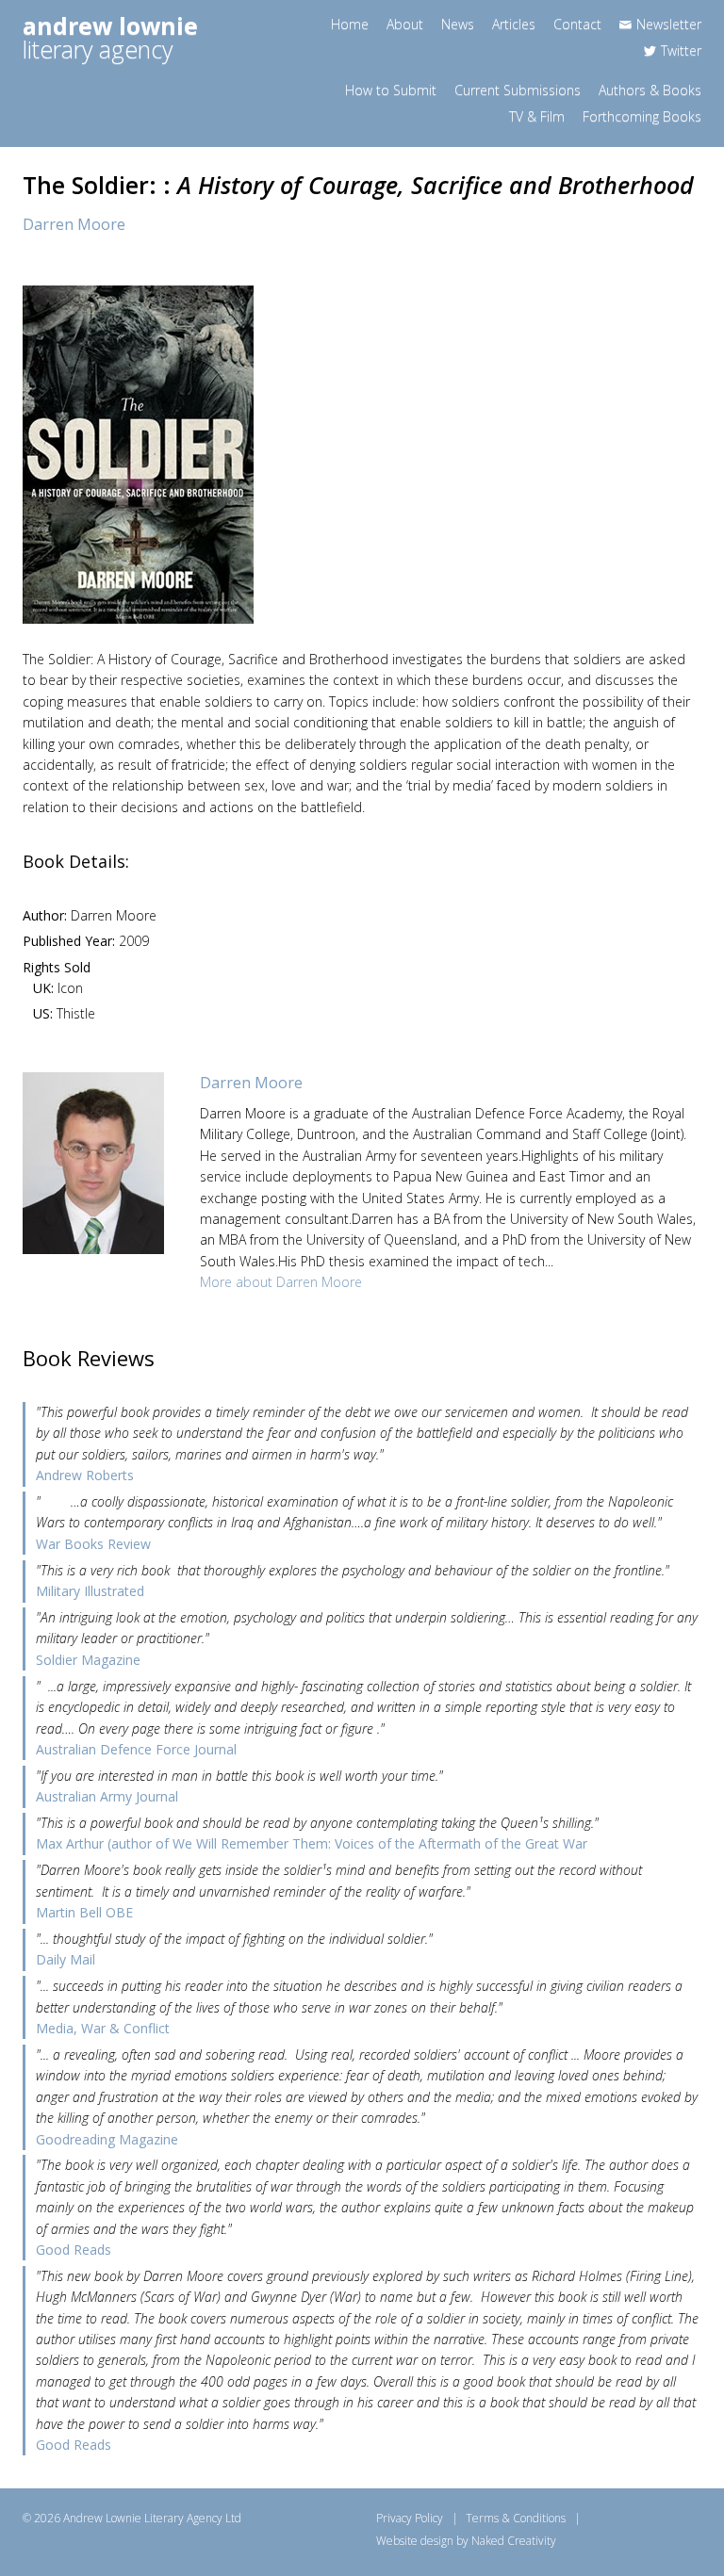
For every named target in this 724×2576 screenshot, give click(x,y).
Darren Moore (74, 224)
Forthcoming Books (642, 116)
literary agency (110, 37)
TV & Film (537, 116)
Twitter (681, 50)
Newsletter (669, 24)
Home (350, 24)
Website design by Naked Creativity (466, 2541)
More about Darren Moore (281, 1282)
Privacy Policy (410, 2518)
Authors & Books (650, 90)
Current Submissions (518, 90)
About (405, 24)
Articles (514, 24)
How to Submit (391, 90)
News (458, 24)
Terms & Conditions (516, 2518)
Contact (577, 24)
